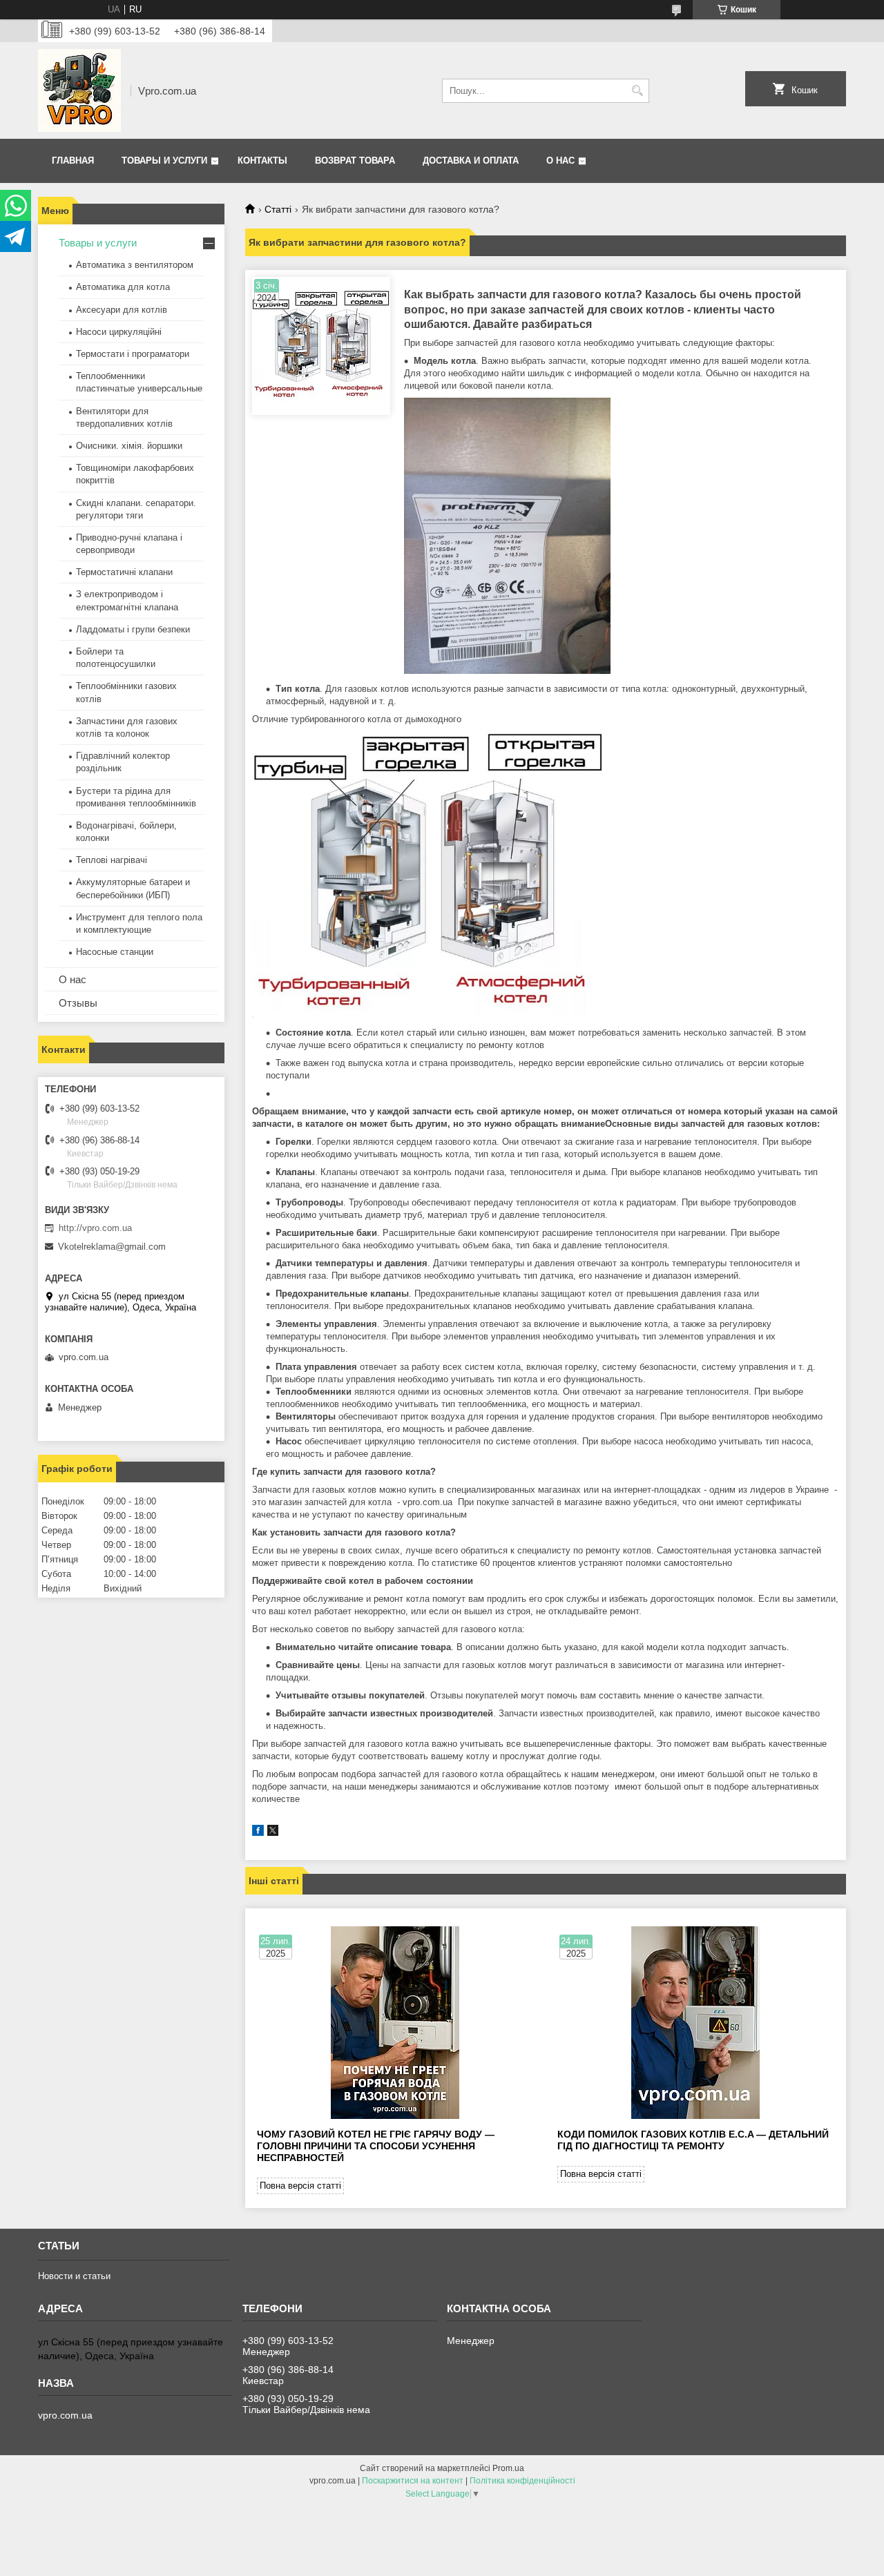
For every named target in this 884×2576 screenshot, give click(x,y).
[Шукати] (637, 91)
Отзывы (78, 1003)
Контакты (262, 161)
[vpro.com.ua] (79, 90)
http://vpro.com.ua (95, 1228)
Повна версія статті (300, 2186)
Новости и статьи (74, 2276)
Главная (73, 161)
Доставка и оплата (471, 161)
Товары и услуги (164, 161)
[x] (273, 1833)
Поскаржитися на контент (413, 2481)
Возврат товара (355, 161)
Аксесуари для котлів (122, 310)
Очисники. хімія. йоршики (129, 446)
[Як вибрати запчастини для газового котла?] (321, 346)
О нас (560, 161)
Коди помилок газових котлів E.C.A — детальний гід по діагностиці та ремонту (693, 2140)
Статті (278, 209)
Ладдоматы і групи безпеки (133, 629)
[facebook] (258, 1833)
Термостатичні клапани (124, 572)
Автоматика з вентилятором (135, 265)
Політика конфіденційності (522, 2481)
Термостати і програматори (133, 354)
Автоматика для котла (123, 287)
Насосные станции (115, 952)
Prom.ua (508, 2468)
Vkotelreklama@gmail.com (112, 1247)
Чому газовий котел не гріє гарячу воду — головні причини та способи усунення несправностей (376, 2146)
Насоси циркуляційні (119, 332)
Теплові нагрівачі (112, 860)
